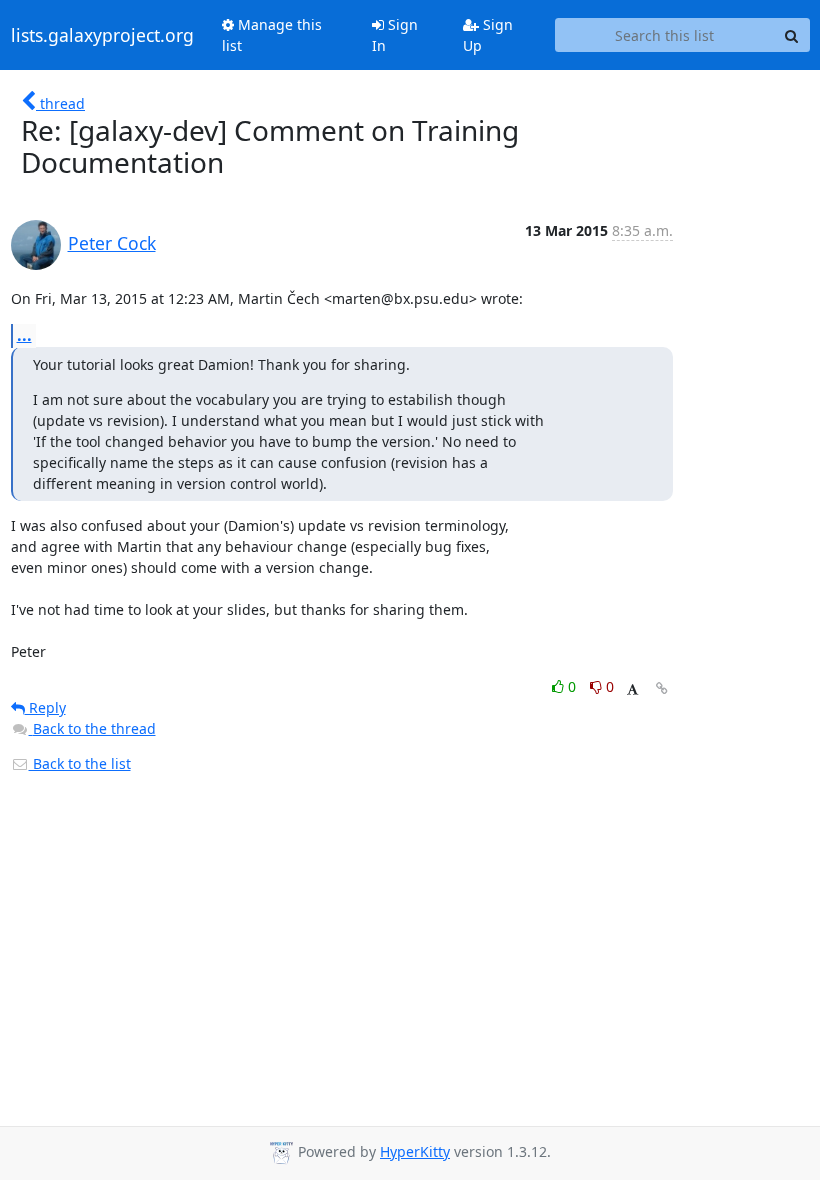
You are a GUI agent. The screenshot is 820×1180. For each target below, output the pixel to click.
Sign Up (488, 35)
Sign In (395, 35)
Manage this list (272, 35)
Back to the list (80, 763)
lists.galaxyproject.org (102, 35)
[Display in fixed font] (632, 689)
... (24, 335)
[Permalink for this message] (662, 688)
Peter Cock (112, 243)
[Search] (792, 35)
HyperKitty (415, 1151)
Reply (45, 707)
